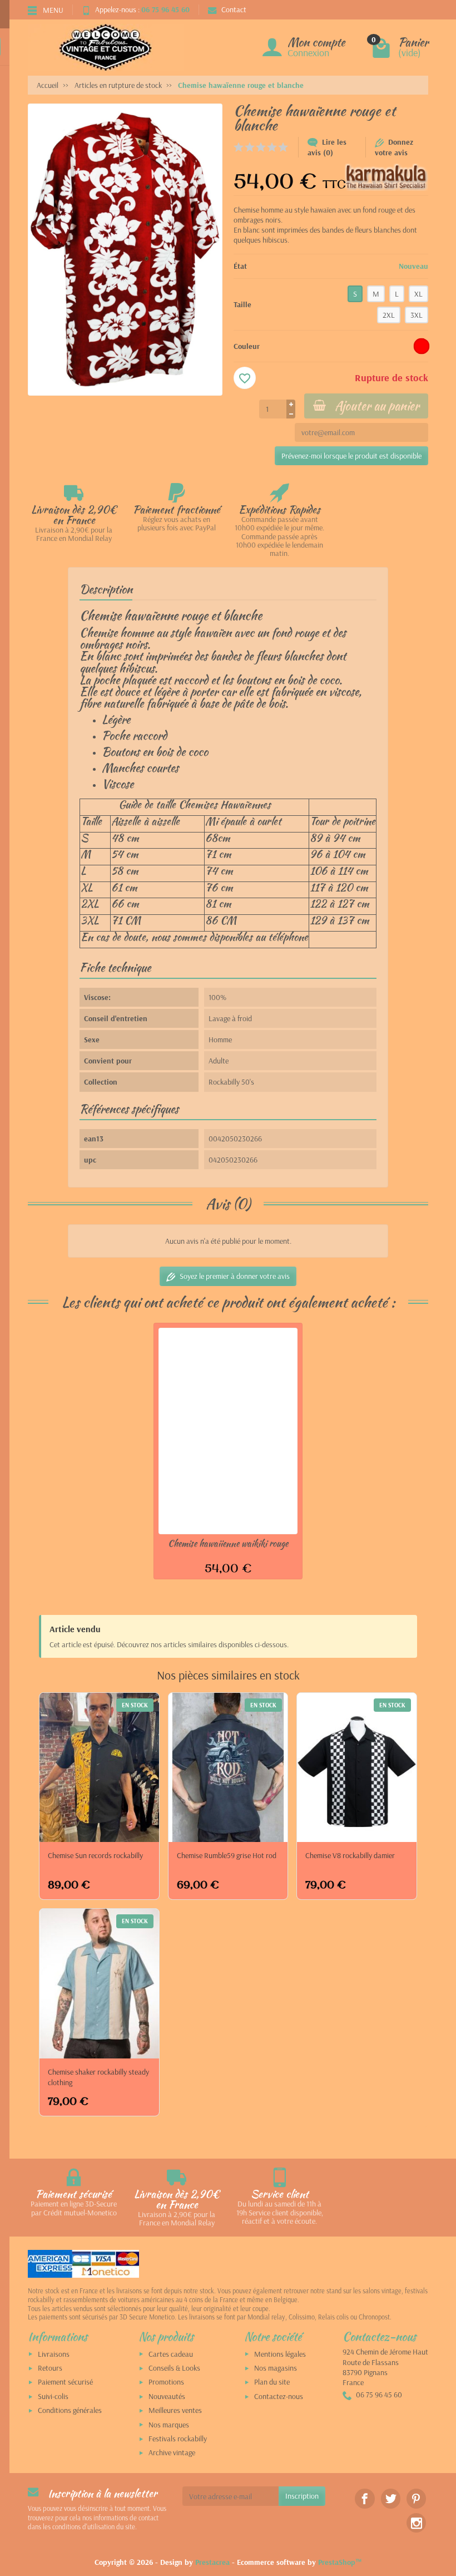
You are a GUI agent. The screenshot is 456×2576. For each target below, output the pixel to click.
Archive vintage (172, 2452)
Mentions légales (280, 2354)
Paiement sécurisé (65, 2382)
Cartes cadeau (171, 2354)
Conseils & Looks (174, 2368)
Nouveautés (167, 2396)
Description (106, 589)
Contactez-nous (279, 2396)
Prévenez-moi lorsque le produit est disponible (351, 456)
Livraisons (54, 2354)
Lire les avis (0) (327, 147)
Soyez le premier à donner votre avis (235, 1276)
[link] (365, 2498)
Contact (234, 9)
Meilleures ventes (175, 2410)
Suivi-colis (53, 2396)
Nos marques (169, 2425)
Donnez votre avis (394, 147)
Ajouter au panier (377, 406)
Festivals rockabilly (178, 2439)
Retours (50, 2368)
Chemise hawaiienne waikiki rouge (228, 1543)
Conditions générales (70, 2410)
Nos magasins (276, 2368)
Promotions (166, 2382)
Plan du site (272, 2382)
